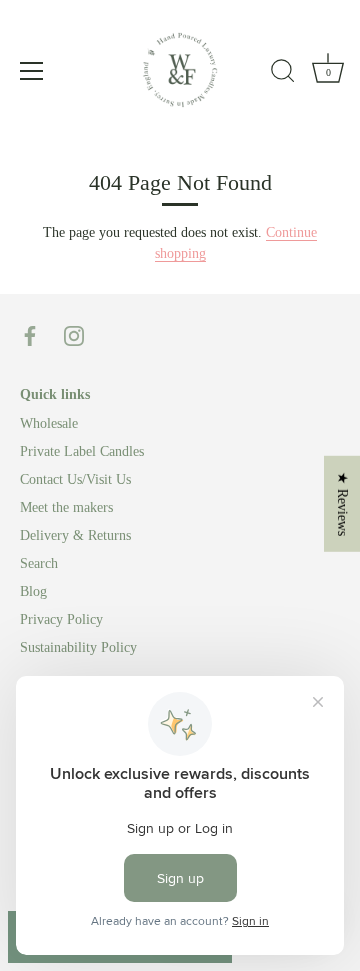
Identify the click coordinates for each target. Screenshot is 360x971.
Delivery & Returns (75, 535)
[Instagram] (74, 334)
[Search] (283, 74)
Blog (33, 591)
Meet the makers (66, 507)
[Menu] (32, 71)
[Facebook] (30, 334)
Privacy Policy (61, 619)
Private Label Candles (82, 451)
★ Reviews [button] (342, 503)
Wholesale (49, 423)
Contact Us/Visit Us (75, 479)
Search (39, 563)
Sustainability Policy (78, 647)
